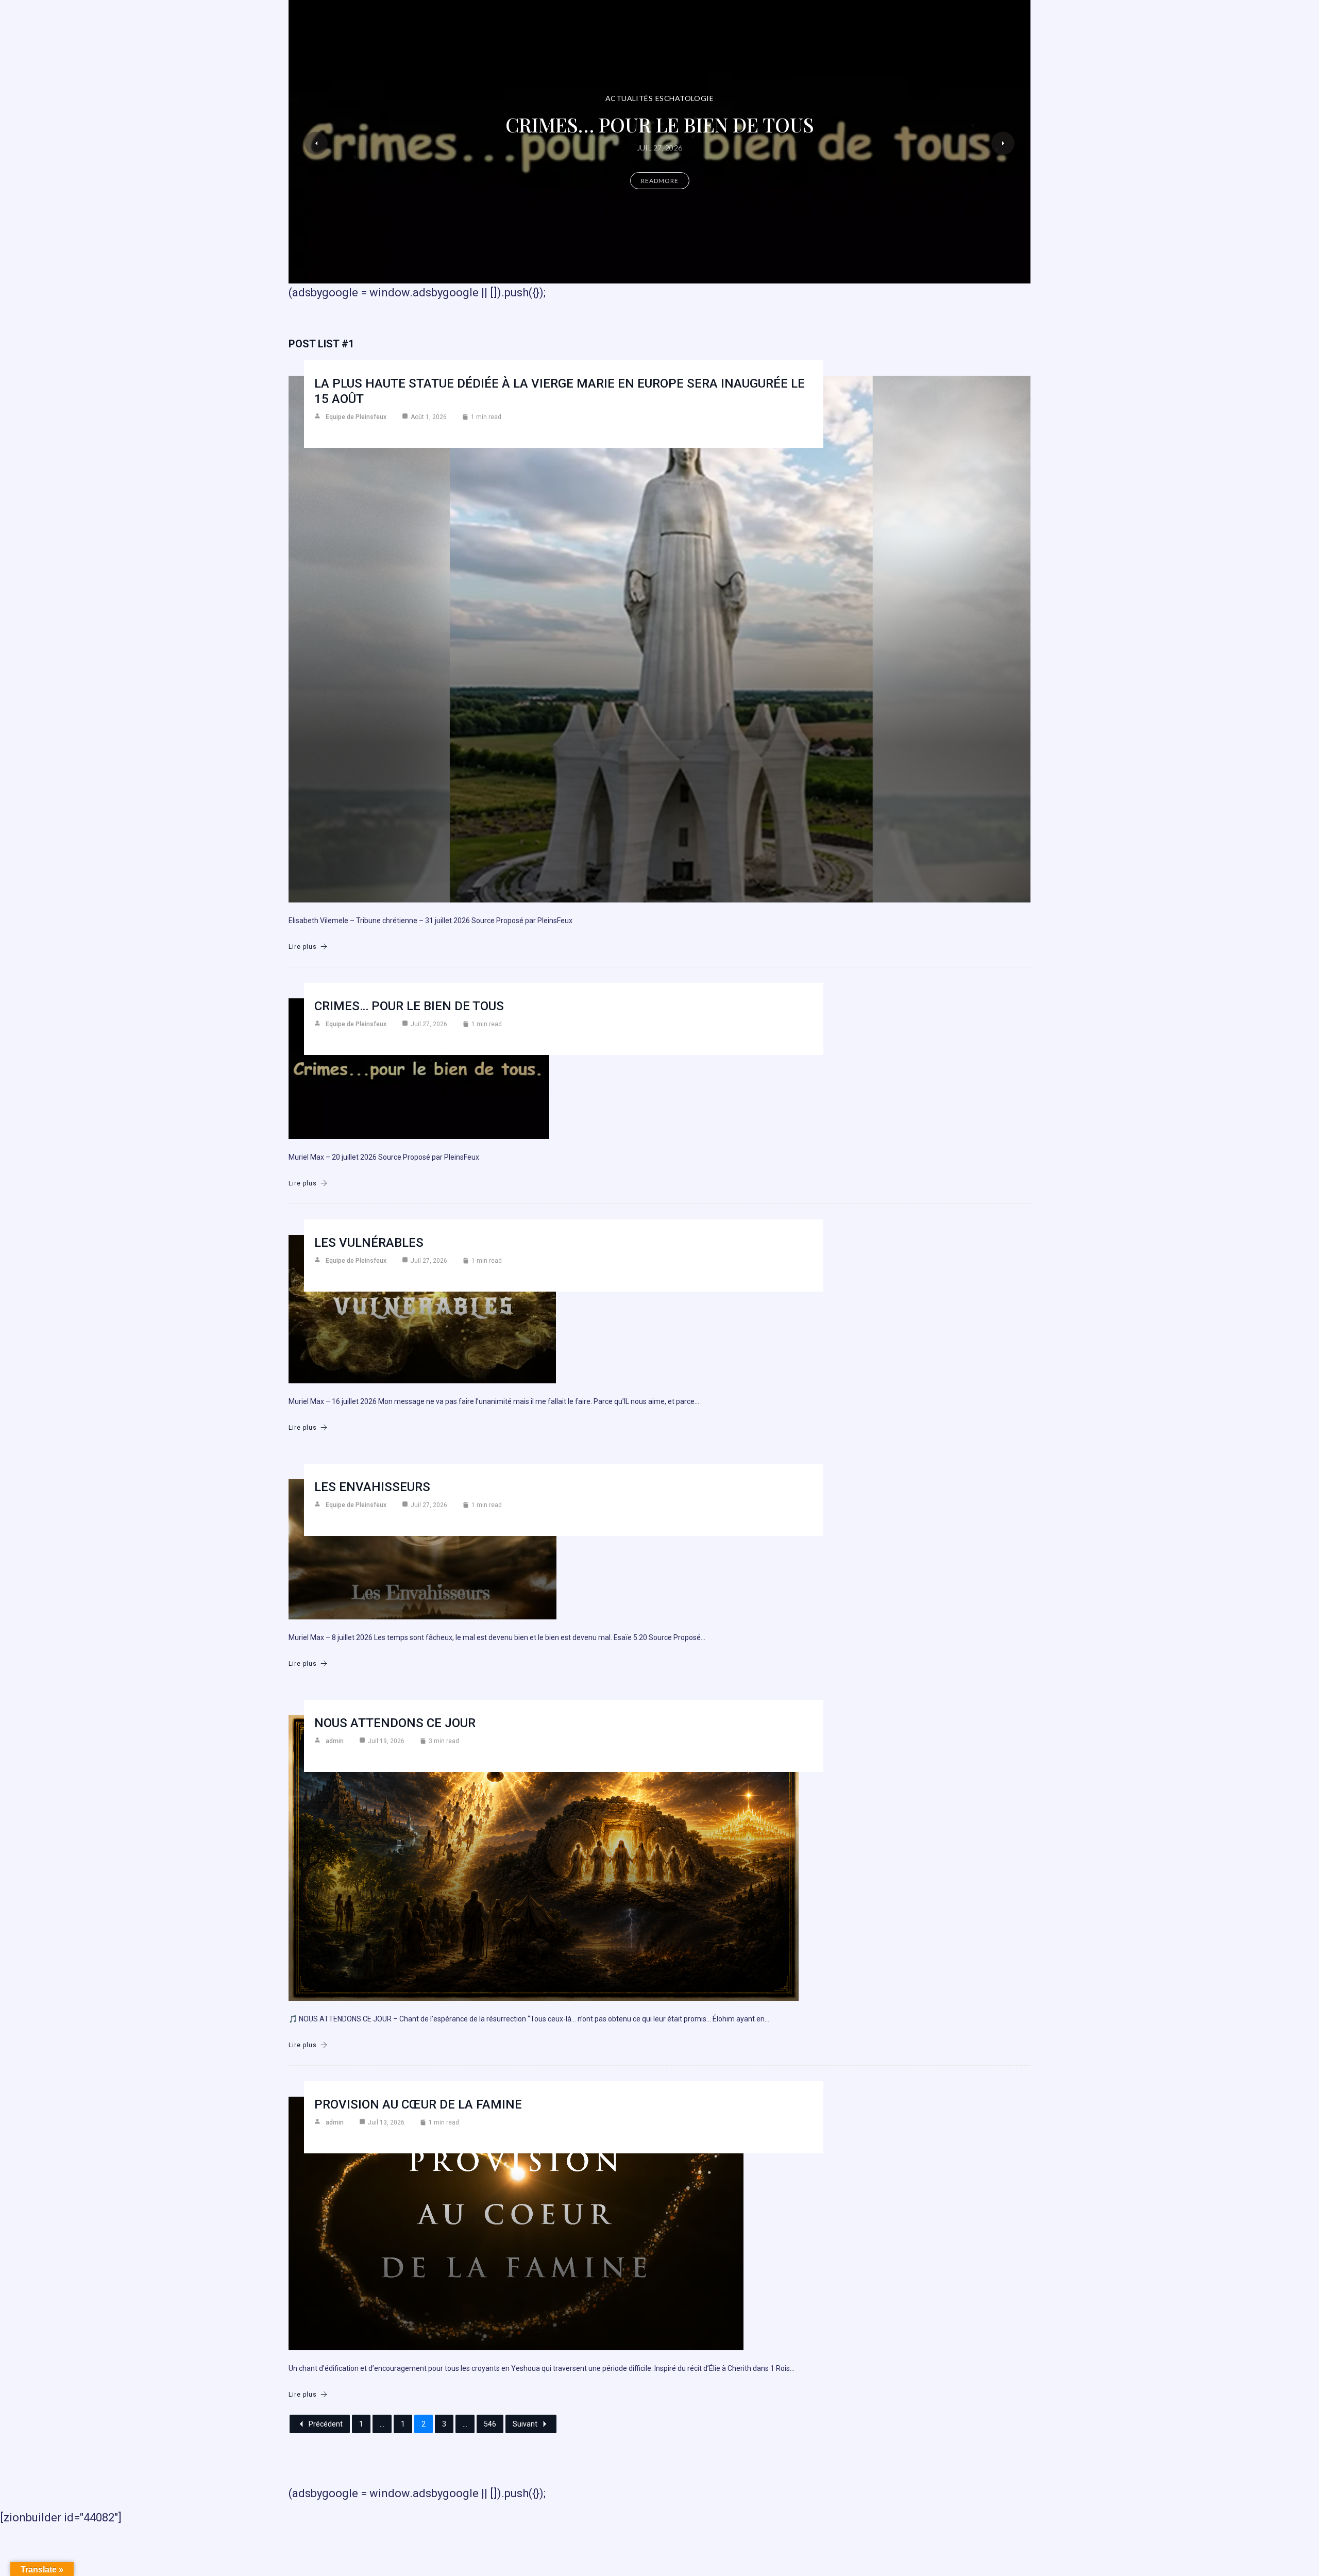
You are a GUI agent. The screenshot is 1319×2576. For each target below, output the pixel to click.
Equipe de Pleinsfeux (356, 417)
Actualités (701, 85)
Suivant (525, 2424)
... (382, 2424)
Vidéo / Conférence (635, 85)
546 (490, 2424)
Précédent (326, 2424)
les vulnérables (369, 1243)
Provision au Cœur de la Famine (418, 2104)
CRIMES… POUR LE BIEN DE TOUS (409, 1006)
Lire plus (303, 947)
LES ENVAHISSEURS (372, 1487)
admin (335, 1741)
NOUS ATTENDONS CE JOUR (395, 1723)
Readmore (660, 194)
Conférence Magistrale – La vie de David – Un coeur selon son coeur (660, 124)
